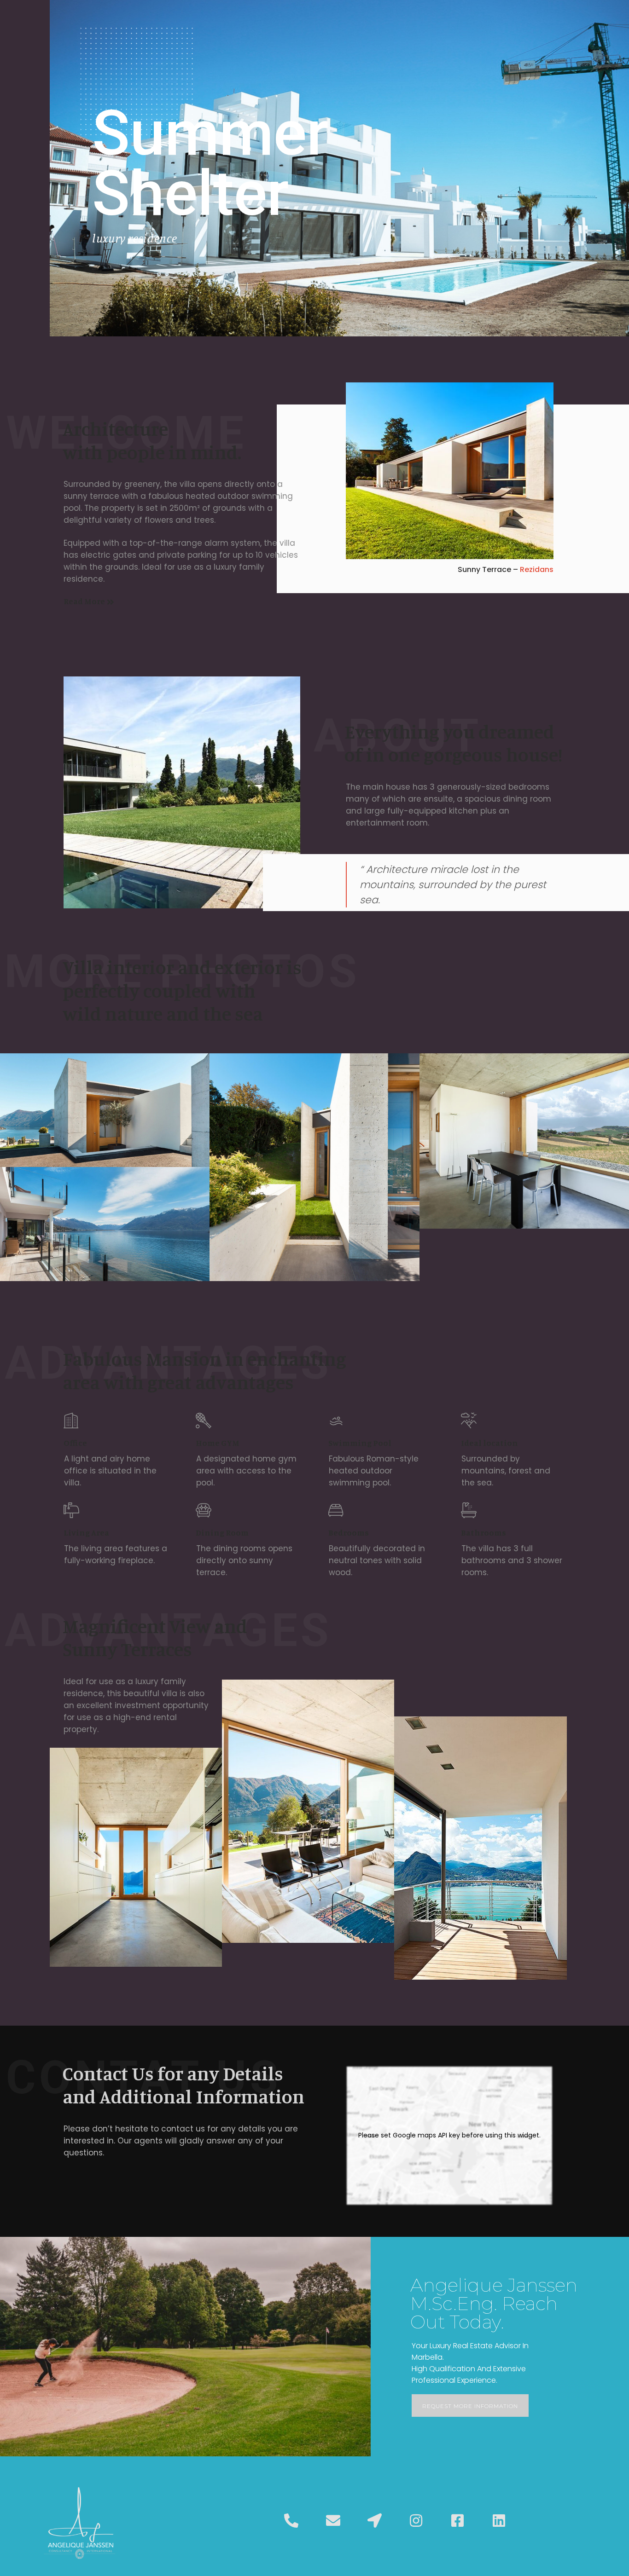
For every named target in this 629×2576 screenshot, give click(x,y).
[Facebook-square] (457, 2521)
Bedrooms (349, 1532)
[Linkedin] (499, 2521)
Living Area (86, 1532)
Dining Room (222, 1532)
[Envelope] (333, 2521)
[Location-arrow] (374, 2521)
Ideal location (489, 1443)
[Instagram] (416, 2521)
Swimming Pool (360, 1443)
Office (75, 1443)
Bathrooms (483, 1532)
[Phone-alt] (291, 2521)
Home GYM (218, 1443)
